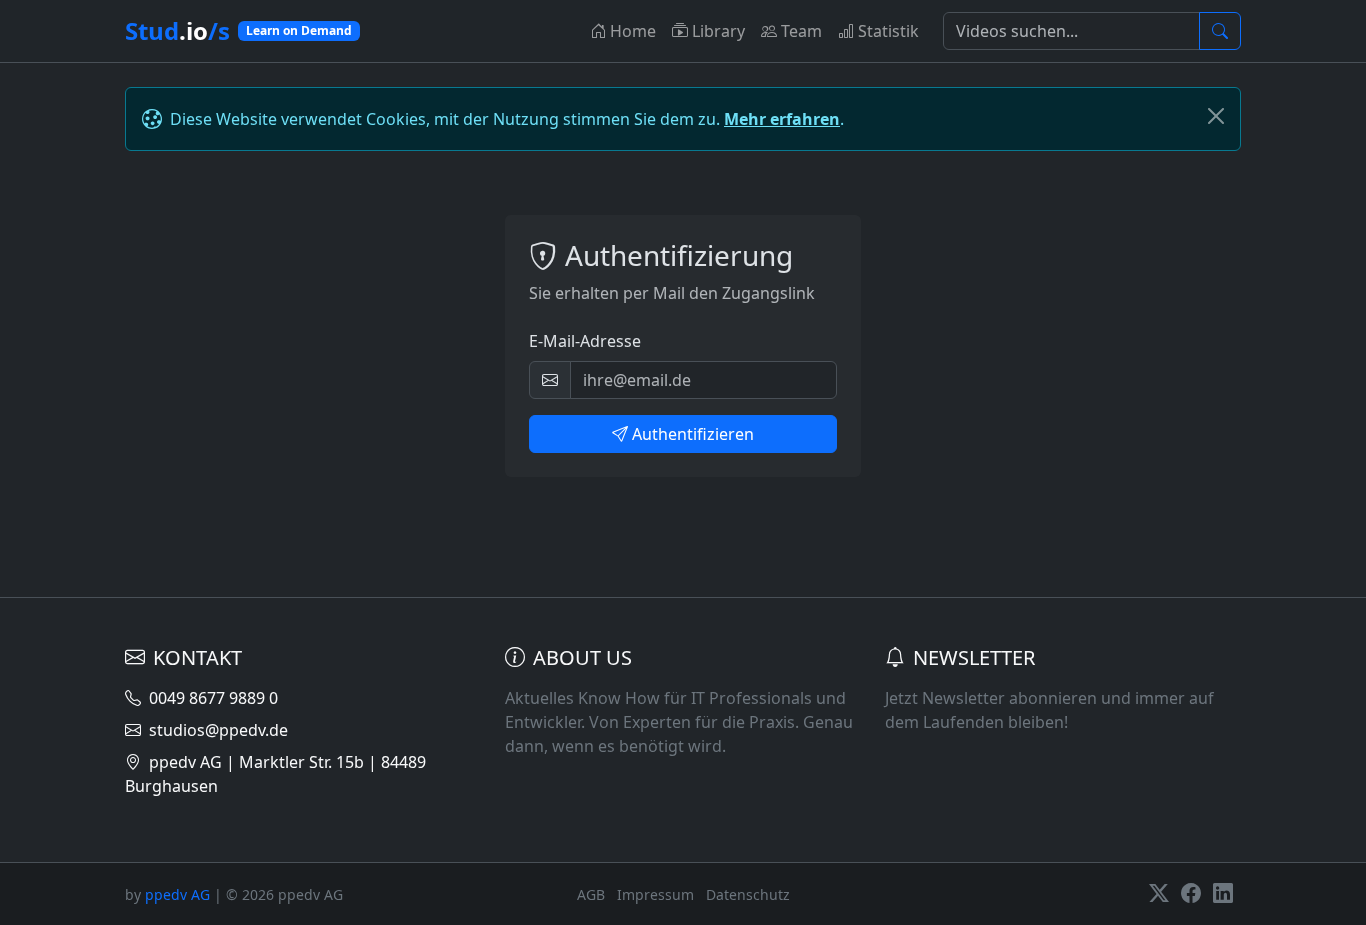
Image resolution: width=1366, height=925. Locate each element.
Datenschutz (748, 894)
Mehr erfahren (782, 119)
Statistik (888, 31)
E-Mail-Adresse (585, 341)
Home (633, 31)
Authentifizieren (693, 434)
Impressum (655, 894)
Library (718, 31)
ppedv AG (177, 894)
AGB (591, 894)
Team (801, 31)
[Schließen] (1216, 116)
